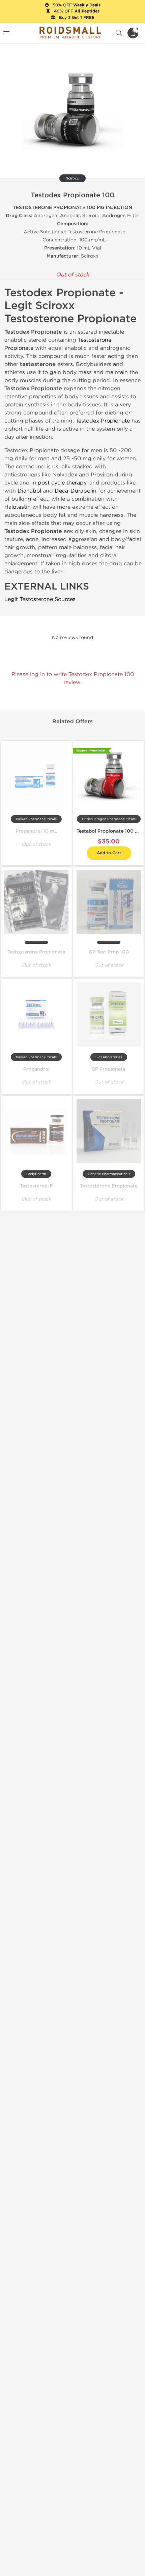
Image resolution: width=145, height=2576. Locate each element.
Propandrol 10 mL (36, 831)
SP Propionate (109, 1069)
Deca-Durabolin (76, 491)
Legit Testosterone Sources (40, 599)
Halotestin (18, 507)
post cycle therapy (62, 483)
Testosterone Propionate (36, 952)
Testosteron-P (36, 1186)
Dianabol (29, 491)
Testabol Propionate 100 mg (109, 831)
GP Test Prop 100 (109, 952)
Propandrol (36, 1069)
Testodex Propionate (103, 421)
